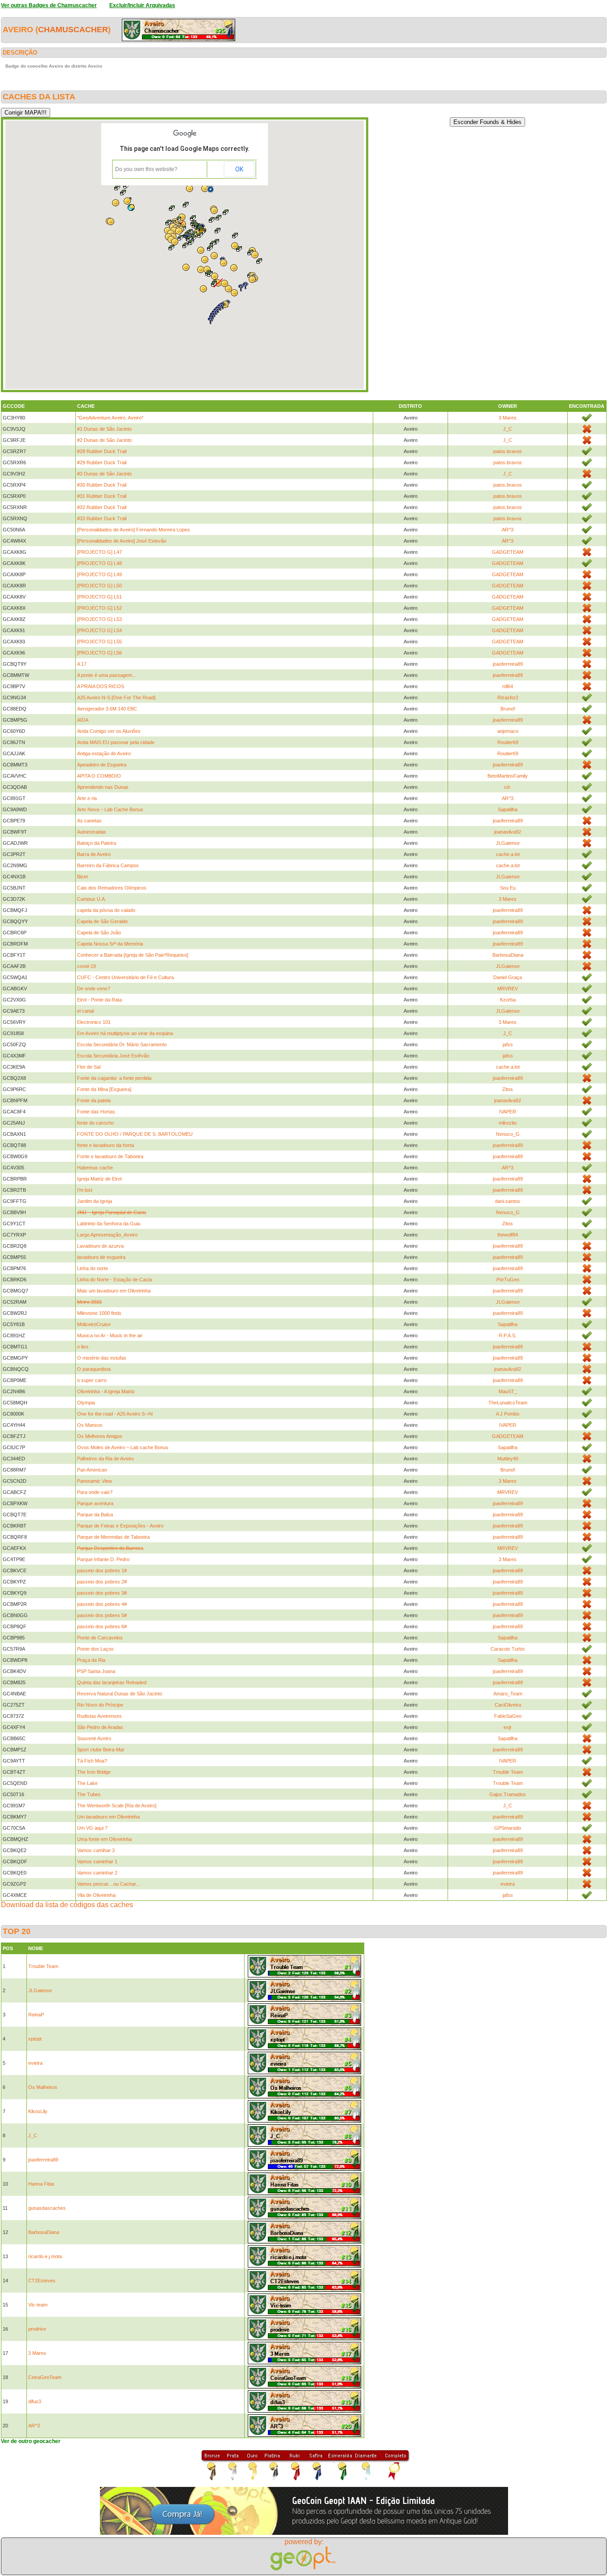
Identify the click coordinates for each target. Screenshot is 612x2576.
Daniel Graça (508, 977)
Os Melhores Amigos (100, 1436)
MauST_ (508, 1391)
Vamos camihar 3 (96, 1850)
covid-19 (86, 966)
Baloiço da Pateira (97, 843)
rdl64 (508, 686)
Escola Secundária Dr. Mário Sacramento (122, 1044)
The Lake (87, 1783)
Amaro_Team (508, 1694)
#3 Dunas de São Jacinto (104, 474)
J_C (508, 429)
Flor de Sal (89, 1067)
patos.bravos (508, 451)
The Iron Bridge (94, 1772)
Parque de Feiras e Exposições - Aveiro (120, 1526)
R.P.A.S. (508, 1335)
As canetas (89, 821)
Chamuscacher (73, 30)
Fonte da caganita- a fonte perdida (114, 1078)
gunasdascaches (47, 2208)
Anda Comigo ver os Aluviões (109, 731)
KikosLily (38, 2111)
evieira (508, 1884)
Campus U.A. (92, 899)
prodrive (37, 2329)
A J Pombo (508, 1414)
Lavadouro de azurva (100, 1246)
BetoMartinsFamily (508, 776)
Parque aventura (95, 1503)
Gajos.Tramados (508, 1794)
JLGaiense (508, 843)
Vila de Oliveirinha (96, 1895)
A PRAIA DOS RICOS (101, 686)
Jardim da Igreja (95, 1201)
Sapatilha (508, 809)
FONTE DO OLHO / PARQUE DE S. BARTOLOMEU (135, 1134)
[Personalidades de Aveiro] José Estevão (122, 541)
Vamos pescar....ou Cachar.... (109, 1884)
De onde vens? (94, 988)
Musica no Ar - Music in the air (110, 1335)
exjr (508, 1727)
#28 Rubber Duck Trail (102, 451)
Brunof (508, 709)
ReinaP (36, 2015)
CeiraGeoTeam (45, 2377)
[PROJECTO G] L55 (99, 642)
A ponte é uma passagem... (107, 675)
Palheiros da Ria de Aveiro (106, 1459)
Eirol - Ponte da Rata (99, 1000)
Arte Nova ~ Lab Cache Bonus (110, 809)
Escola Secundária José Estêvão (113, 1056)
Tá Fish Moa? (92, 1761)
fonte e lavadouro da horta (106, 1145)
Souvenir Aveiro (94, 1738)
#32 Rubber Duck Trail (102, 507)
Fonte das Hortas (96, 1112)
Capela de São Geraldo (102, 921)
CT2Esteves (42, 2281)
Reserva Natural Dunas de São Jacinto (120, 1694)
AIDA (83, 720)
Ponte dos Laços (95, 1649)
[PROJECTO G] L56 (99, 653)
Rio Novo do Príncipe (100, 1705)
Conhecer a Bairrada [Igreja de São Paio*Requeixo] (133, 955)
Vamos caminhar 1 (97, 1861)
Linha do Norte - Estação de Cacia (114, 1279)
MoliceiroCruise (94, 1324)
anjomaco (508, 731)
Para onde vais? (95, 1492)
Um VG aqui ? (92, 1828)
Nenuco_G (508, 1134)
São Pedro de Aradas (100, 1727)
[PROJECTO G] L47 (99, 552)
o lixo (83, 1347)
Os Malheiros (43, 2087)
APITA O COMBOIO (99, 776)
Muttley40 (508, 1459)
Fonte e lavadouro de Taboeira (110, 1156)
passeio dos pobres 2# (102, 1582)
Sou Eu (508, 888)
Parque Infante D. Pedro (103, 1559)
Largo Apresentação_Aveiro (107, 1235)
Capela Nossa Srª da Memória (110, 944)
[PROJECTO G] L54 (99, 630)
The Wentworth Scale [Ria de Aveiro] (117, 1806)
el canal (85, 1011)
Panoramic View (95, 1481)
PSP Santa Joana (96, 1671)
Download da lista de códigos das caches (67, 1905)
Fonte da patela (94, 1100)
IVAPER (508, 1112)
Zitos (508, 1089)
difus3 (35, 2401)
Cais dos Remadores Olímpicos (112, 888)
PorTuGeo (508, 1279)
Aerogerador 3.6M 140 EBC (107, 709)
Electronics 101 (94, 1022)
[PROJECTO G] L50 (99, 586)
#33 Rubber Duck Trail (102, 518)
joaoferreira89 (508, 664)
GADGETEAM (508, 552)
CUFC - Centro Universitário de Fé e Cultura (125, 977)
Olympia (86, 1403)
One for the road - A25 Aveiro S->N (115, 1414)
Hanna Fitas (41, 2184)
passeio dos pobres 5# (102, 1615)
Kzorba (508, 1000)
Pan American (92, 1470)
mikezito (508, 1123)
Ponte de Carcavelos (100, 1638)
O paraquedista (94, 1369)
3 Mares (508, 418)
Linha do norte (93, 1268)
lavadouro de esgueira (101, 1257)
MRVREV (508, 988)
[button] (123, 193)
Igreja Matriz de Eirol (99, 1179)
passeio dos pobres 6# (102, 1626)
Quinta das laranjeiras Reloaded (112, 1682)
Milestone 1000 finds (99, 1313)
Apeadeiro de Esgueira (102, 765)
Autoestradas (92, 832)
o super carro (92, 1380)
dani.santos (508, 1201)
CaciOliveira (508, 1705)
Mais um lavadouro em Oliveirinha (114, 1291)
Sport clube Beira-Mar (101, 1750)
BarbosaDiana (508, 955)
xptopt (35, 2039)
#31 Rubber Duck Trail (102, 496)
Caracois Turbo (508, 1649)
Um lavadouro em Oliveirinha (108, 1817)
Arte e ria (87, 798)
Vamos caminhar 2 (97, 1873)
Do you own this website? (146, 169)
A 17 (82, 664)
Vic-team (38, 2305)
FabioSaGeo (508, 1716)
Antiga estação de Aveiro (104, 753)
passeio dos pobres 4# (102, 1604)
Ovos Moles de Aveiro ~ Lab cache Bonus (123, 1447)
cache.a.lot (508, 854)
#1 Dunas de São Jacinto (104, 429)
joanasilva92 (508, 832)
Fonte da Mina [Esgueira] (104, 1089)
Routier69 (508, 742)
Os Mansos (90, 1425)
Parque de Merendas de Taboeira (113, 1537)
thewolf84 (508, 1235)
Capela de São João (99, 933)
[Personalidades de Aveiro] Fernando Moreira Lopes (134, 530)
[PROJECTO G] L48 (99, 563)
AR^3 (508, 530)
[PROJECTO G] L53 (99, 619)
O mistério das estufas (102, 1358)
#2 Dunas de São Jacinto (104, 440)
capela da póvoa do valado (106, 910)
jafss (508, 1044)
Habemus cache (95, 1168)
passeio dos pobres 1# (102, 1570)
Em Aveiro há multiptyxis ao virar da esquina (125, 1033)
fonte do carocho (95, 1123)
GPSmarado (508, 1828)
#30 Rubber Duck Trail (102, 485)
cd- (508, 787)
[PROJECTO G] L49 (99, 574)
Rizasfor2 (508, 697)
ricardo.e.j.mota (45, 2256)
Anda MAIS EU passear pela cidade (116, 742)
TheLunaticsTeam (508, 1403)
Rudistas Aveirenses (99, 1716)
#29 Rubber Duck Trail (102, 462)
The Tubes (89, 1794)
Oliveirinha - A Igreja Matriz (106, 1391)
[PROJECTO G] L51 (99, 597)
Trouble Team (508, 1772)
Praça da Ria (91, 1660)
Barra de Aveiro (94, 854)
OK (239, 169)
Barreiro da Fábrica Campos (108, 865)
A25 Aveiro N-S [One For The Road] (116, 697)
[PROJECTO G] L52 (99, 608)
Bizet (82, 877)
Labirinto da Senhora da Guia (109, 1224)
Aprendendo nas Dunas (103, 787)
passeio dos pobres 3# (102, 1593)
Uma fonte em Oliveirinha (104, 1839)
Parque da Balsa (95, 1515)
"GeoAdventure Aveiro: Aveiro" (110, 418)
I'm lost (85, 1190)
